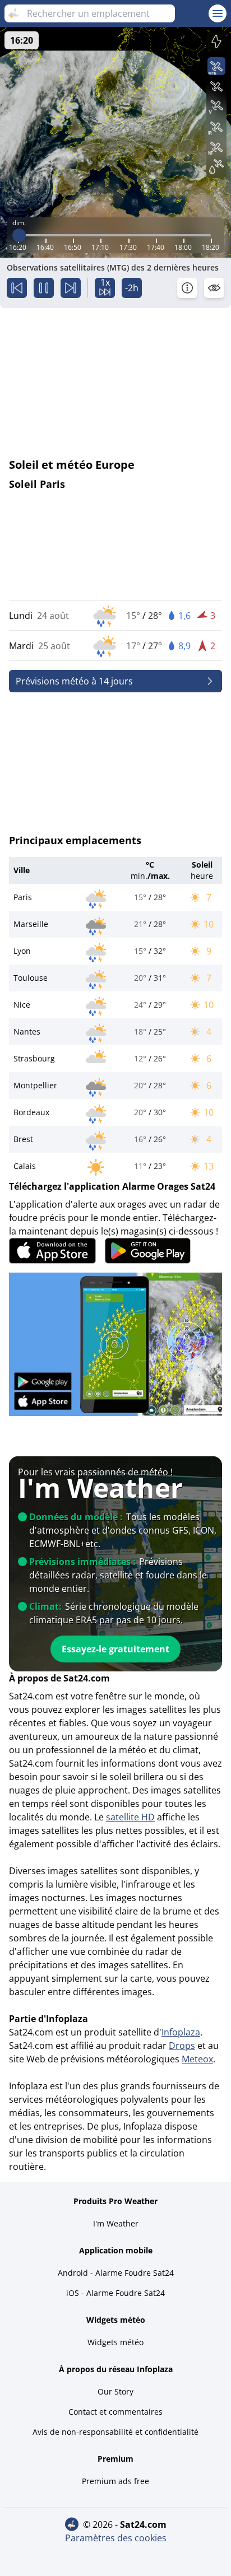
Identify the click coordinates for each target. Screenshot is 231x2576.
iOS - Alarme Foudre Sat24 (115, 2293)
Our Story (115, 2391)
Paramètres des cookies (116, 2538)
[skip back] (17, 288)
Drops (182, 2046)
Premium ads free (115, 2481)
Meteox (197, 2059)
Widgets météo (115, 2342)
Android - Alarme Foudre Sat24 (116, 2273)
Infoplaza (181, 2032)
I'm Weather (116, 2223)
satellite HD (130, 1817)
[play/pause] (44, 288)
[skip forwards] (71, 288)
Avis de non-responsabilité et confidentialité (115, 2432)
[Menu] (218, 13)
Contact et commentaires (115, 2412)
